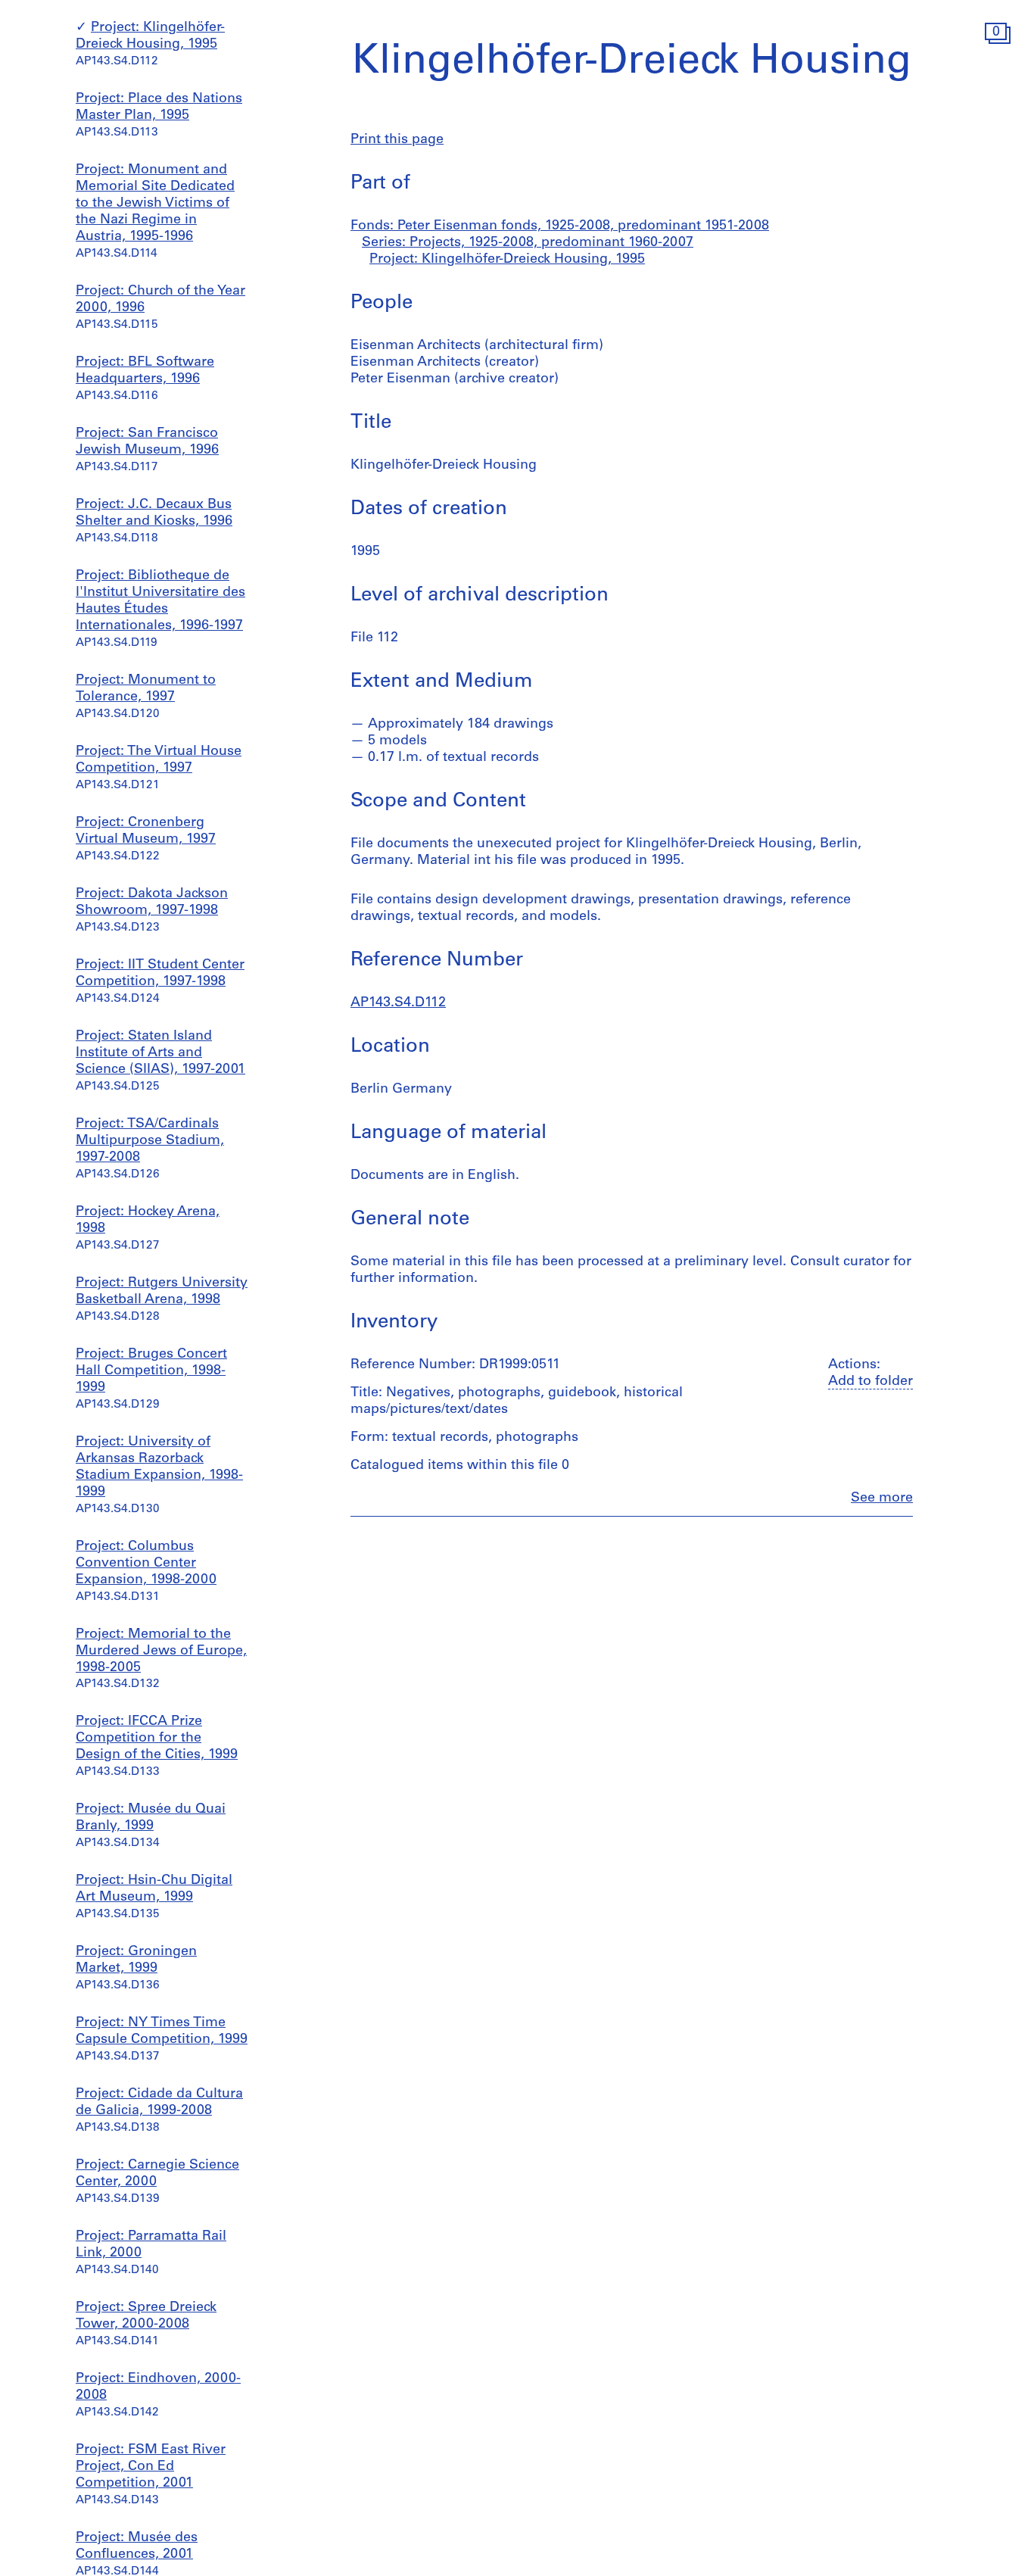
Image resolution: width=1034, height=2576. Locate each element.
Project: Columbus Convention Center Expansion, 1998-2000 (146, 1564)
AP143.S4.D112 (398, 1003)
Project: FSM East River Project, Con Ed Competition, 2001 (151, 2467)
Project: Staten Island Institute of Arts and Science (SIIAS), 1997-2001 (160, 1053)
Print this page (397, 140)
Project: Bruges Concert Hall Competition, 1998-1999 (151, 1371)
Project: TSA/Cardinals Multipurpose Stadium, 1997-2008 (150, 1141)
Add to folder (870, 1382)
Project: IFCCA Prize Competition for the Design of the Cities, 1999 (157, 1739)
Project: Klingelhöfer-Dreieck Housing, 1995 (507, 260)
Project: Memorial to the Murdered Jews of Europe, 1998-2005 (161, 1651)
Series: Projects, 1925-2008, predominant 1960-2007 (528, 243)
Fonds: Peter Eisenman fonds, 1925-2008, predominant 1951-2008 (560, 226)
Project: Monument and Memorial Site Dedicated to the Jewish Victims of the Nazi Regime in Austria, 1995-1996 (155, 204)
